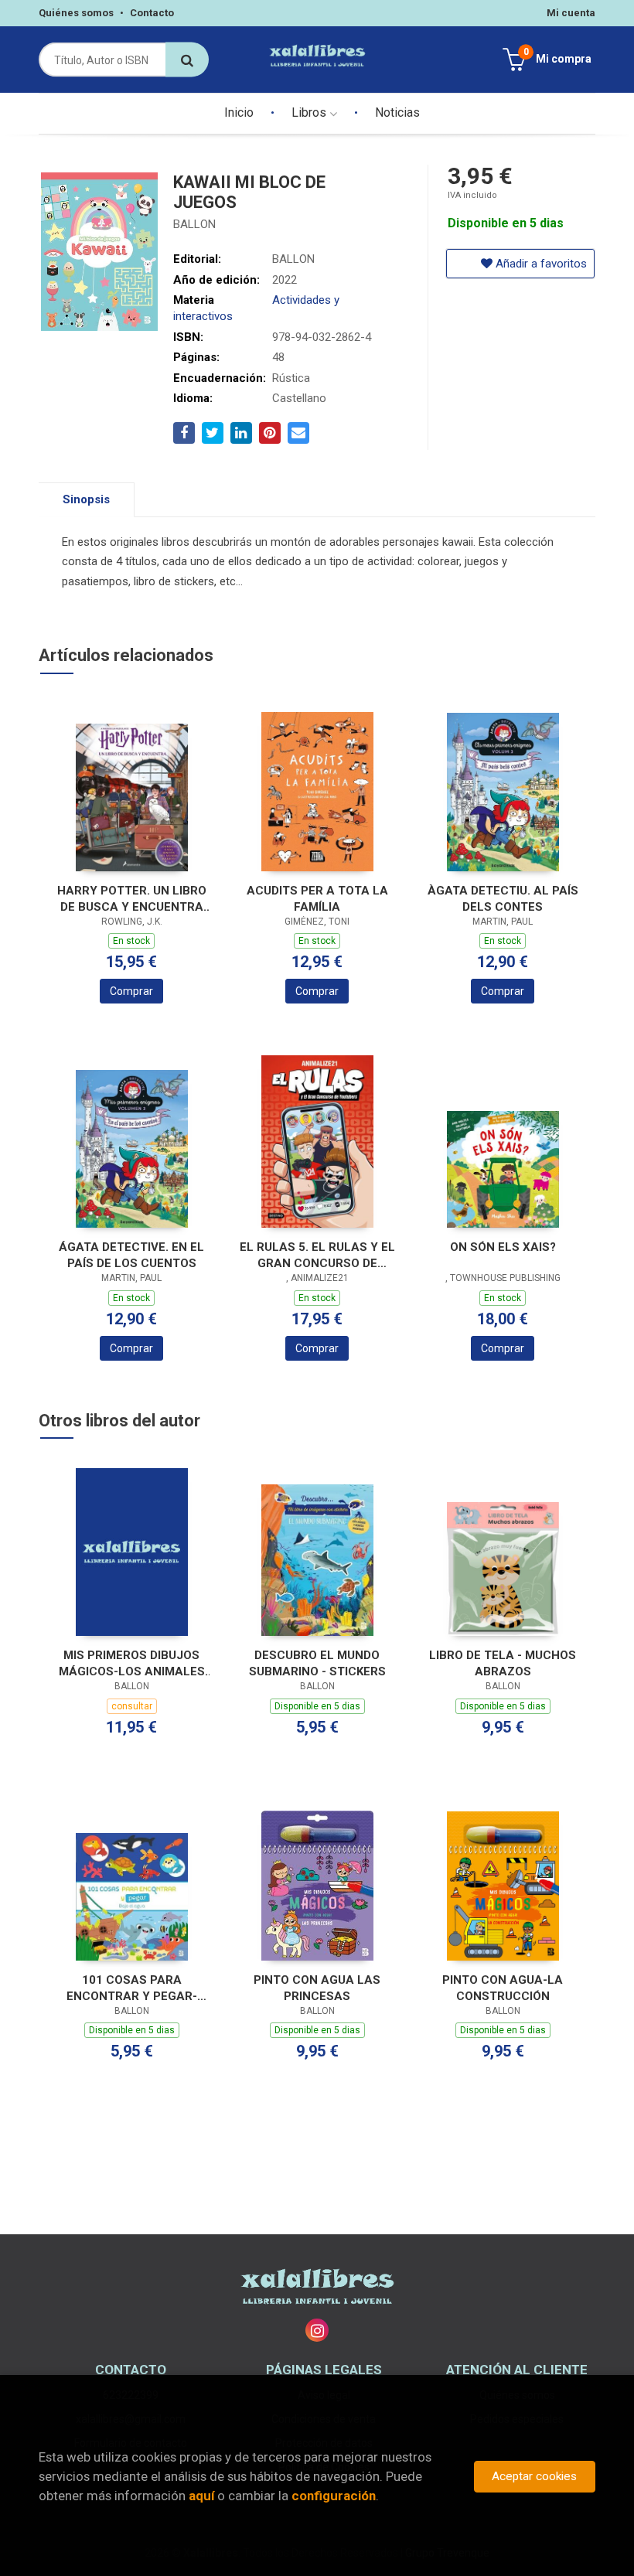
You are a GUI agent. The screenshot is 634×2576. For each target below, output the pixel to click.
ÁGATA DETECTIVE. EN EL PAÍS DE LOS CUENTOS (131, 1255)
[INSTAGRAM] (317, 2330)
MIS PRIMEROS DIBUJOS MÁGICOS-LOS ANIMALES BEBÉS (132, 1663)
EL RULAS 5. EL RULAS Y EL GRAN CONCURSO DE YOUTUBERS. (317, 1255)
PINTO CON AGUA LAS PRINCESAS (317, 1988)
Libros (310, 112)
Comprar (131, 991)
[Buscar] (187, 60)
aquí (201, 2496)
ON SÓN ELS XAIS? (503, 1247)
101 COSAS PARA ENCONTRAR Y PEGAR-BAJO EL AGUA (132, 1988)
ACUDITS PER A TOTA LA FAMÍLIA (317, 899)
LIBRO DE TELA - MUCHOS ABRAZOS (503, 1663)
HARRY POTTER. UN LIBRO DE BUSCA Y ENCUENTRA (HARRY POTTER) (132, 899)
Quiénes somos (76, 13)
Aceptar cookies (534, 2476)
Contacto (152, 13)
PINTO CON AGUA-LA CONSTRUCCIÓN (503, 1988)
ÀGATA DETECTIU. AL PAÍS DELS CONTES (503, 899)
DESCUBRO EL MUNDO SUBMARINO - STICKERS (317, 1663)
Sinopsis (86, 499)
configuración (334, 2496)
